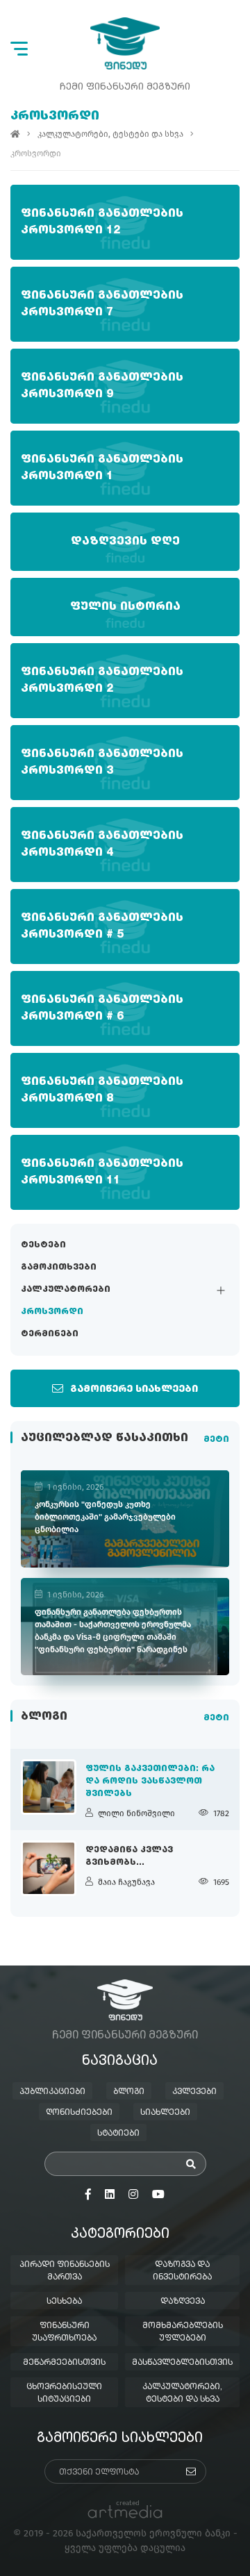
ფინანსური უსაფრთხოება (64, 2332)
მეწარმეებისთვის (64, 2363)
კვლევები (194, 2092)
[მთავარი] (15, 134)
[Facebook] (88, 2195)
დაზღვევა (183, 2302)
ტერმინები (50, 1334)
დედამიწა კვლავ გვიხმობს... (129, 1856)
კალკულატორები (66, 1290)
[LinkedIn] (110, 2195)
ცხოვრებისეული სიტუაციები (64, 2393)
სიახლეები (165, 2113)
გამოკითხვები (59, 1268)
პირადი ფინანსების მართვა (65, 2271)
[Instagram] (133, 2195)
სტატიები (118, 2134)
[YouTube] (158, 2195)
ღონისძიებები (79, 2113)
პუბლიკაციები (52, 2092)
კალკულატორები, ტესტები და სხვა (110, 134)
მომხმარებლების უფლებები (183, 2332)
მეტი (216, 1440)
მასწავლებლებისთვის (182, 2363)
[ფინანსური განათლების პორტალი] (125, 43)
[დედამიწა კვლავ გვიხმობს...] (49, 1868)
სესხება (64, 2302)
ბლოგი (129, 2092)
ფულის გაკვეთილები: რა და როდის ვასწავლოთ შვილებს (150, 1781)
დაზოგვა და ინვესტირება (182, 2271)
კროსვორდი (52, 1312)
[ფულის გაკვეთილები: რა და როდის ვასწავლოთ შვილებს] (49, 1787)
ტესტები (43, 1245)
